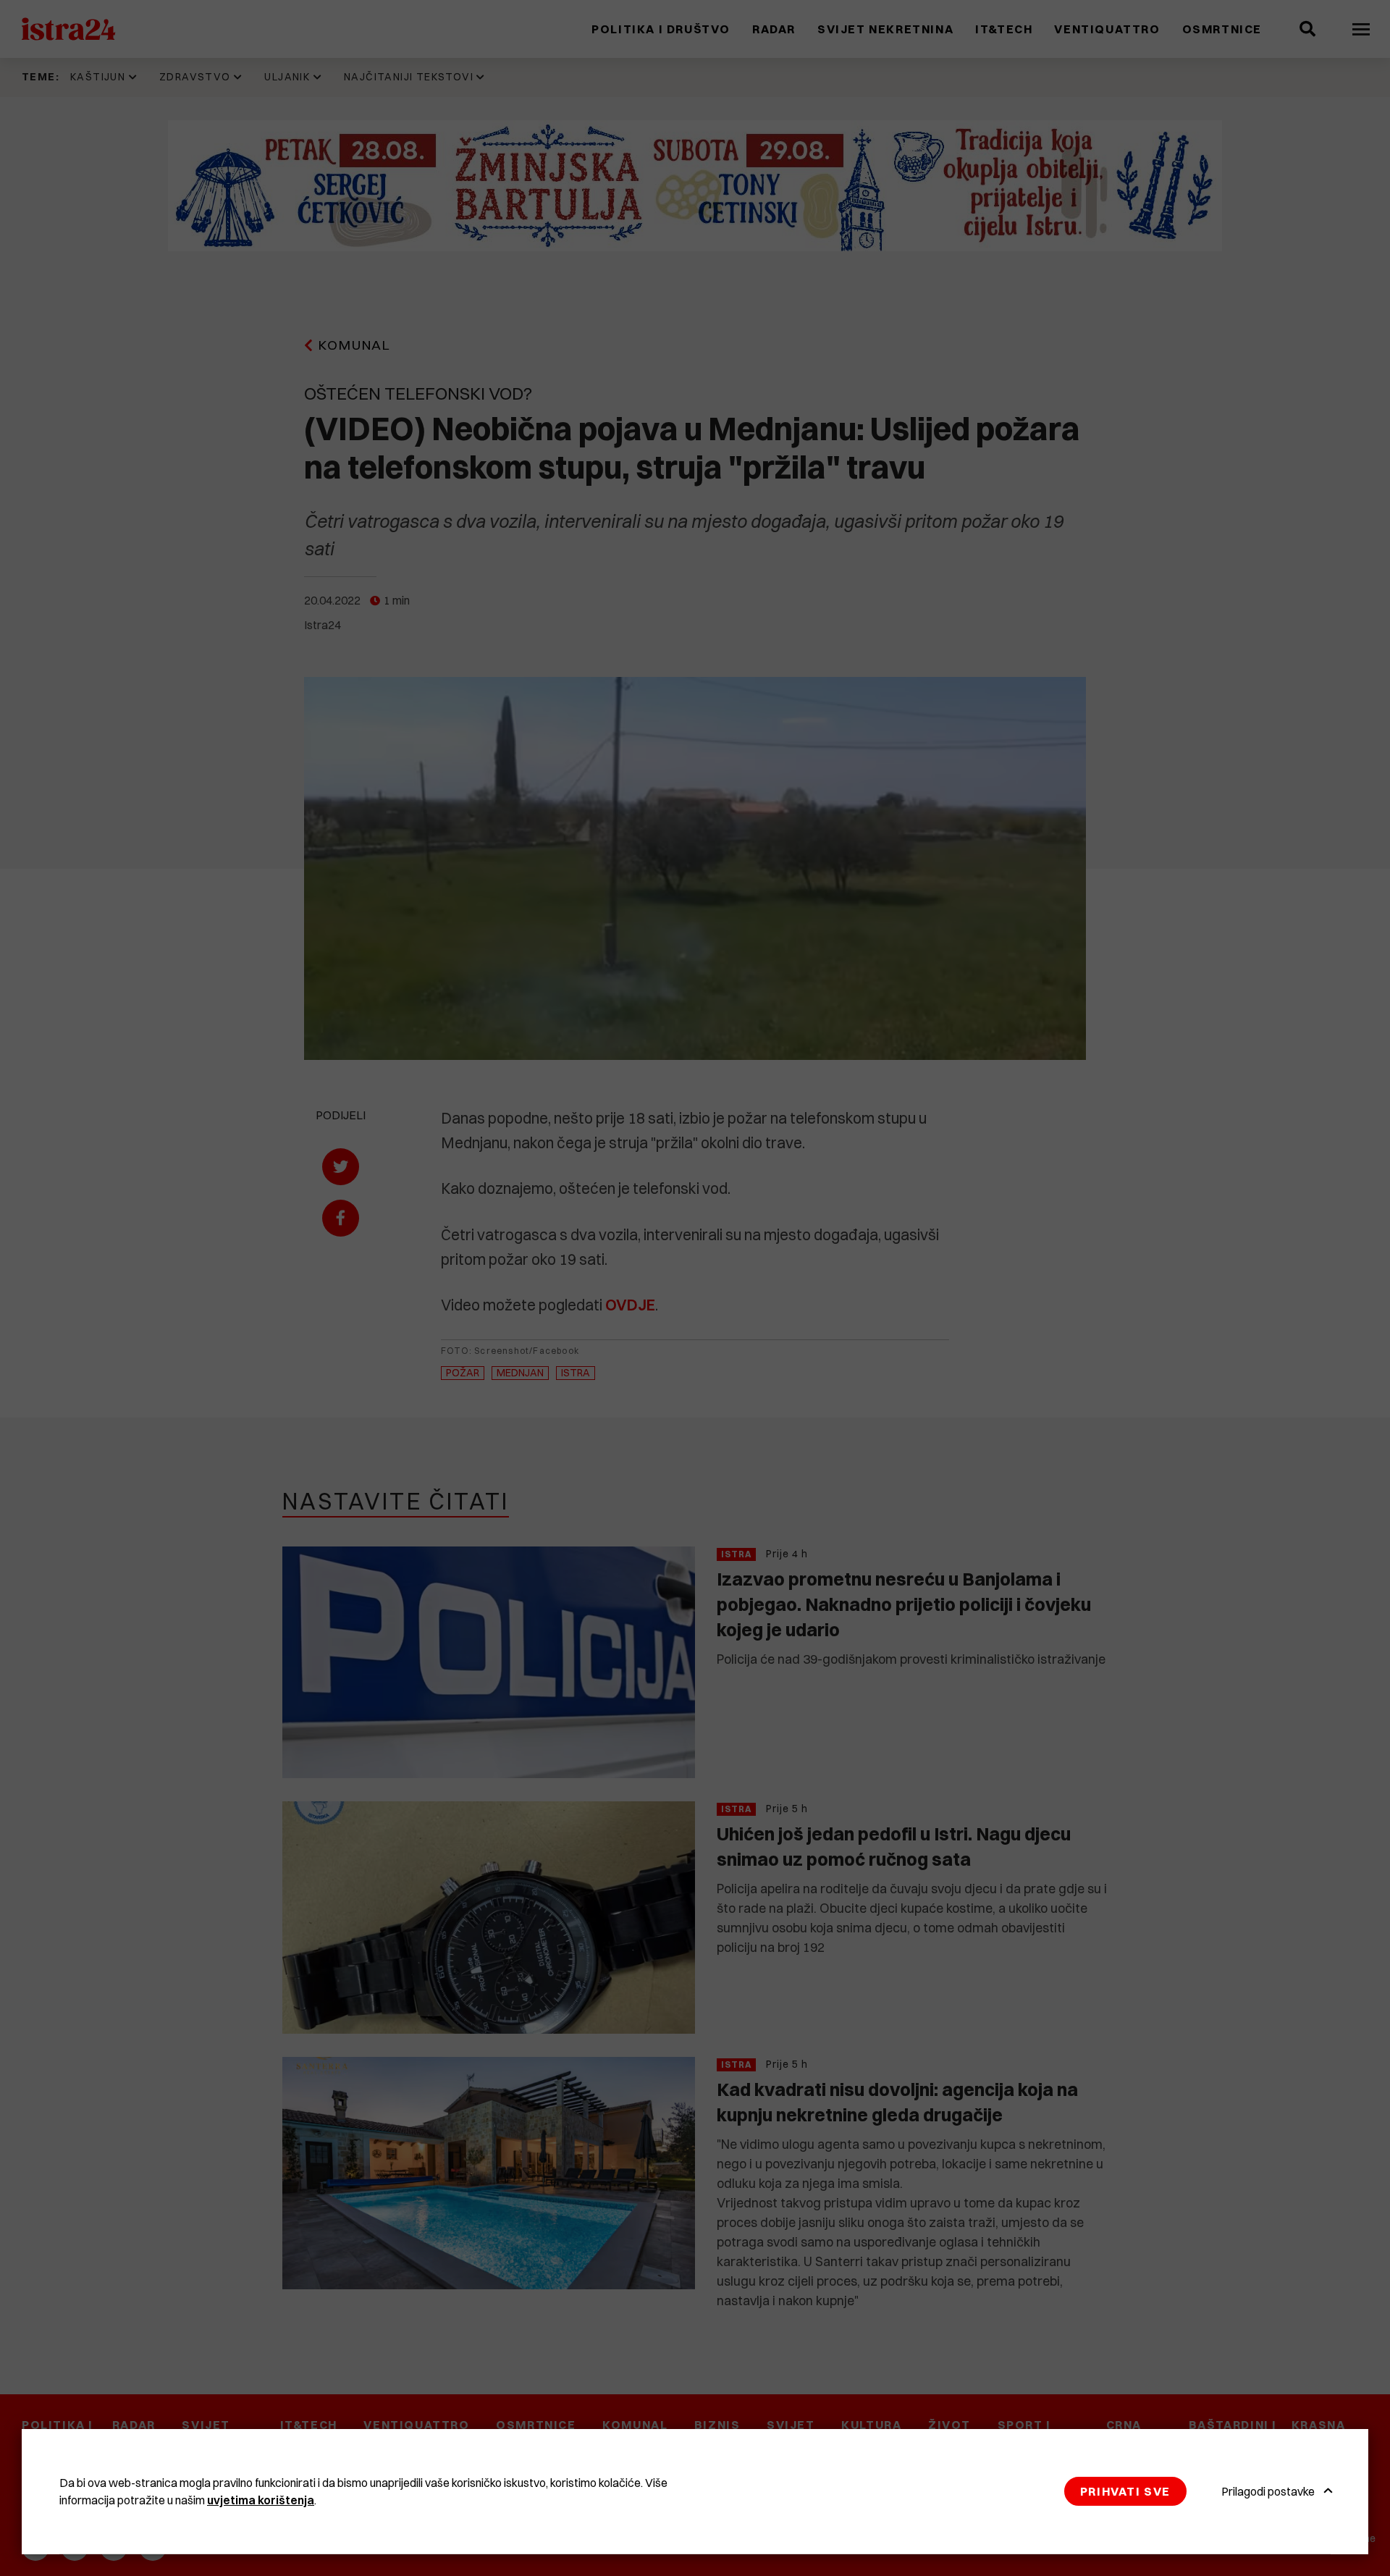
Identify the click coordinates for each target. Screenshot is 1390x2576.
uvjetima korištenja (261, 2500)
